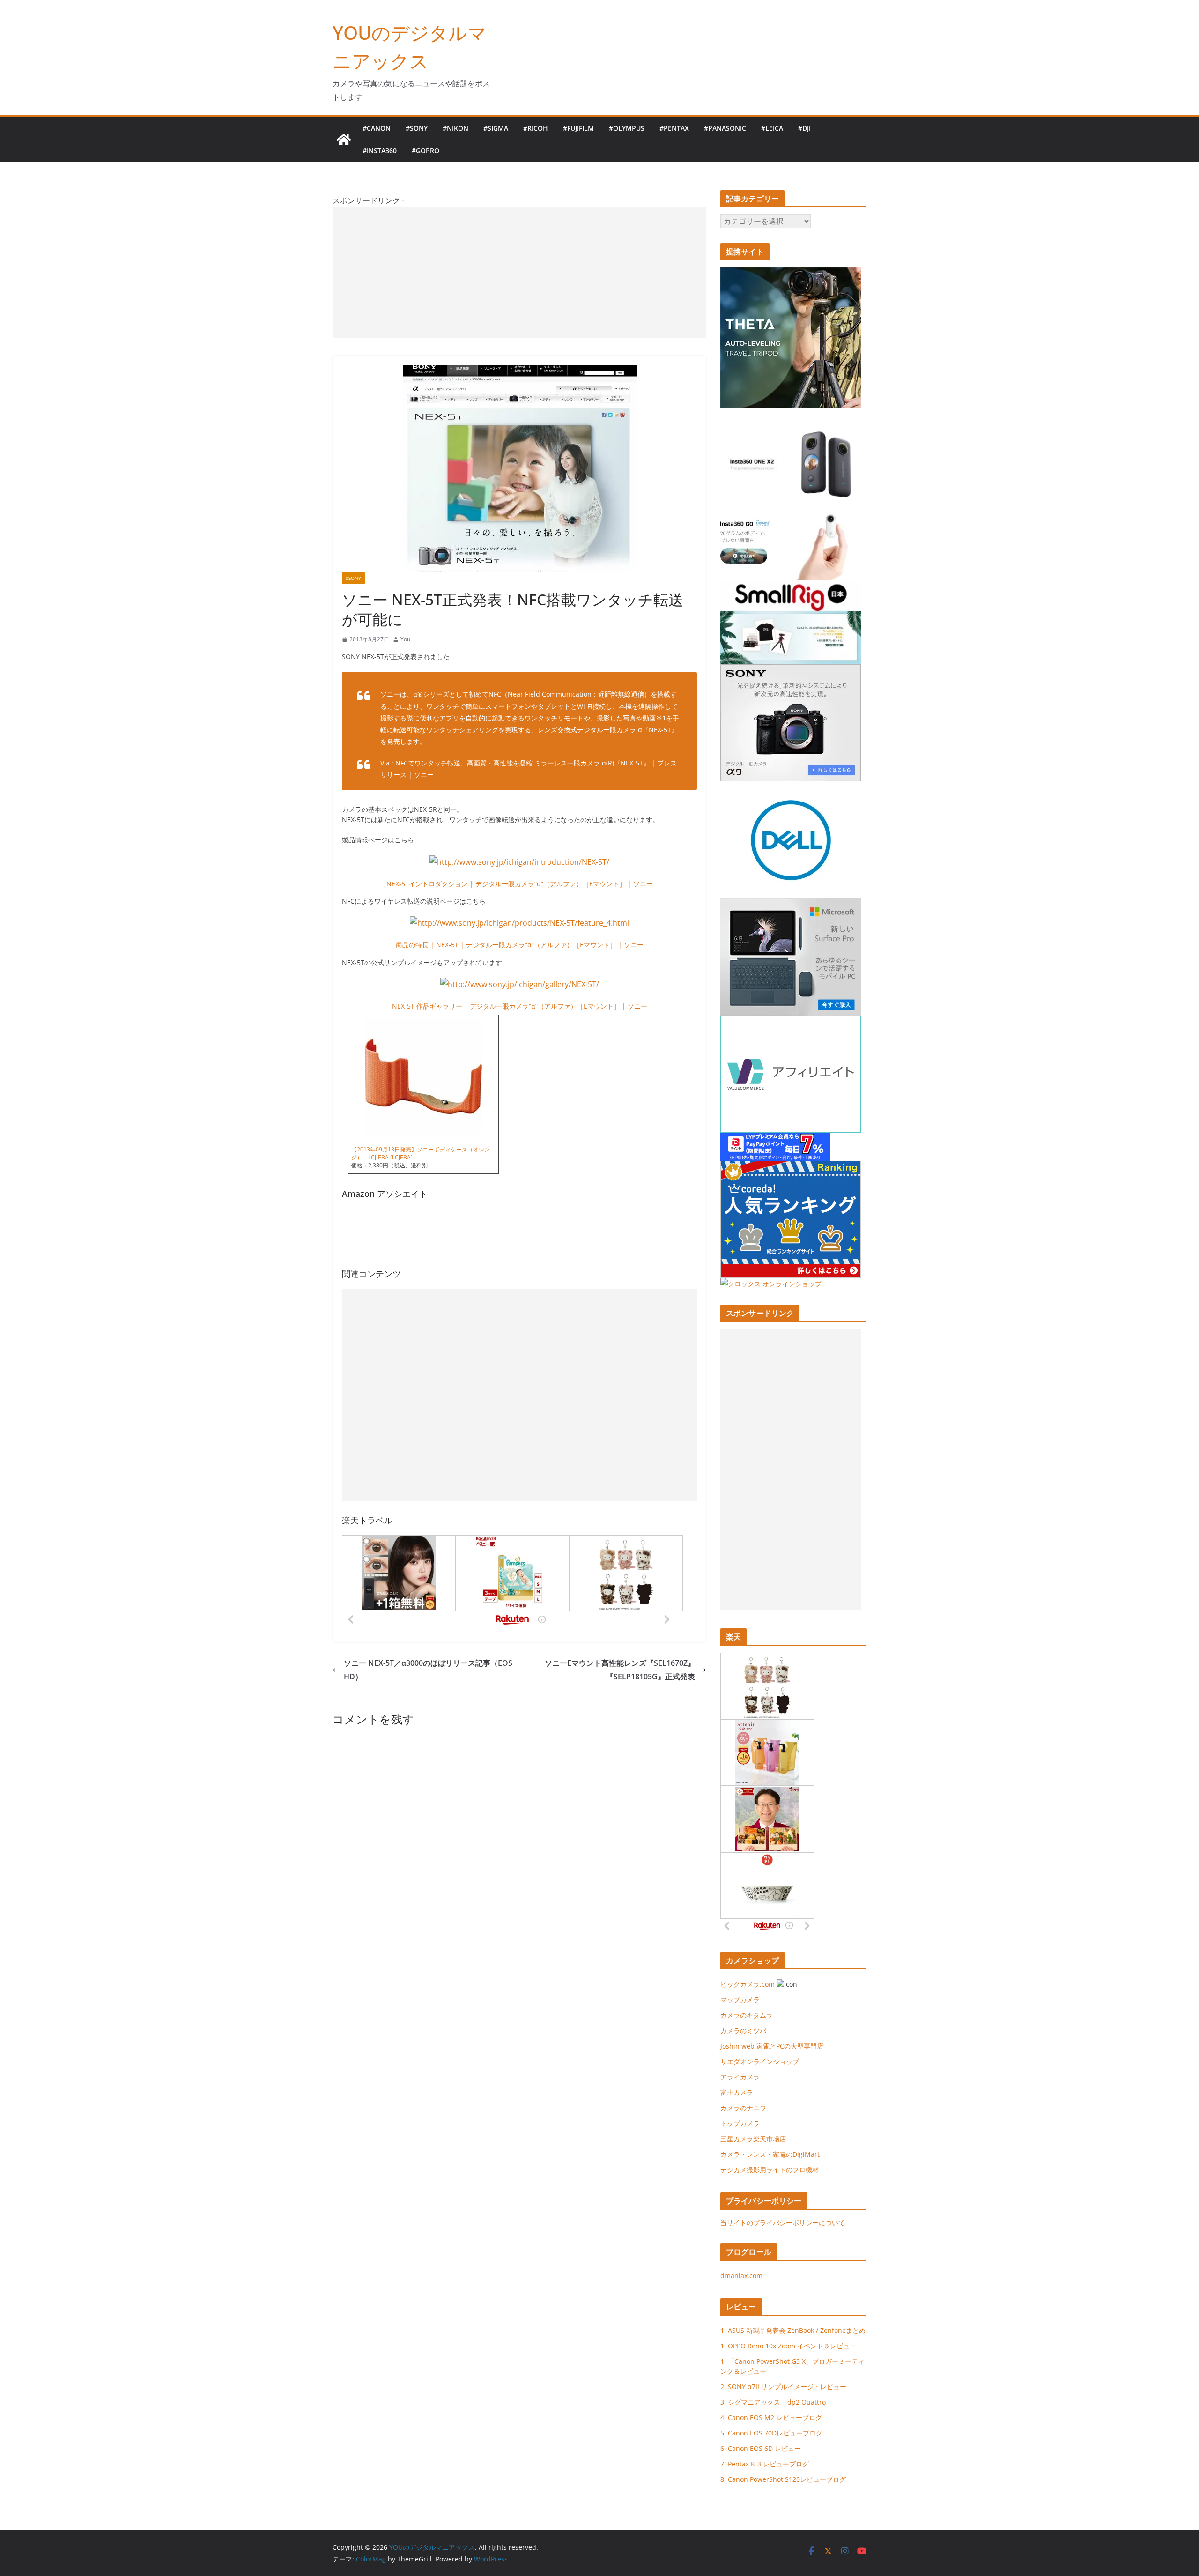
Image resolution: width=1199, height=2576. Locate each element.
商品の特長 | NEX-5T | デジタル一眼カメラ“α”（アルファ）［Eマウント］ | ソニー (520, 945)
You (405, 639)
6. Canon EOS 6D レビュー (761, 2448)
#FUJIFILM (578, 128)
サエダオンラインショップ (760, 2061)
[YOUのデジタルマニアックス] (344, 140)
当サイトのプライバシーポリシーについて (783, 2223)
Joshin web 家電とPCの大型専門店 (772, 2046)
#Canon (377, 128)
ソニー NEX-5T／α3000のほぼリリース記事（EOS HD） (428, 1670)
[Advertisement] (519, 273)
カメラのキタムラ (747, 2015)
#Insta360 (380, 151)
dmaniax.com (741, 2275)
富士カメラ (737, 2092)
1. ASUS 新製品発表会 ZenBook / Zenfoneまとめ (793, 2330)
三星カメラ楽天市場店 (753, 2139)
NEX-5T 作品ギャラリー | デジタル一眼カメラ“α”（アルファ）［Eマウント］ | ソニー (520, 1006)
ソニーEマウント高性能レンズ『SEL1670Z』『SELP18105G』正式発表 (620, 1670)
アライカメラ (740, 2077)
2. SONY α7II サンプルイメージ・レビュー (783, 2387)
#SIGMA (496, 128)
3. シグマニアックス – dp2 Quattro (773, 2402)
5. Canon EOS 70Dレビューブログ (771, 2433)
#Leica (772, 128)
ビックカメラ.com (748, 1984)
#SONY (417, 128)
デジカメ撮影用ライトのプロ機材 (770, 2170)
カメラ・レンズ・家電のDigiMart (770, 2154)
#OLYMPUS (627, 128)
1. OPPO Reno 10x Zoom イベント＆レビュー (788, 2346)
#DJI (804, 128)
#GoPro (426, 151)
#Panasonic (725, 128)
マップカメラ (740, 2000)
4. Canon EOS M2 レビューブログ (771, 2417)
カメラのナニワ (743, 2108)
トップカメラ (743, 2123)
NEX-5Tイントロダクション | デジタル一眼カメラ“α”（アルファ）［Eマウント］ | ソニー (520, 884)
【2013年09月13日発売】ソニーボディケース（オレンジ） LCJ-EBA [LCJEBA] (421, 1153)
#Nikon (455, 128)
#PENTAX (674, 128)
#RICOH (536, 128)
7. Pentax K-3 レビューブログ (765, 2464)
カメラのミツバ (743, 2030)
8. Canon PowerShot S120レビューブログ (783, 2479)
